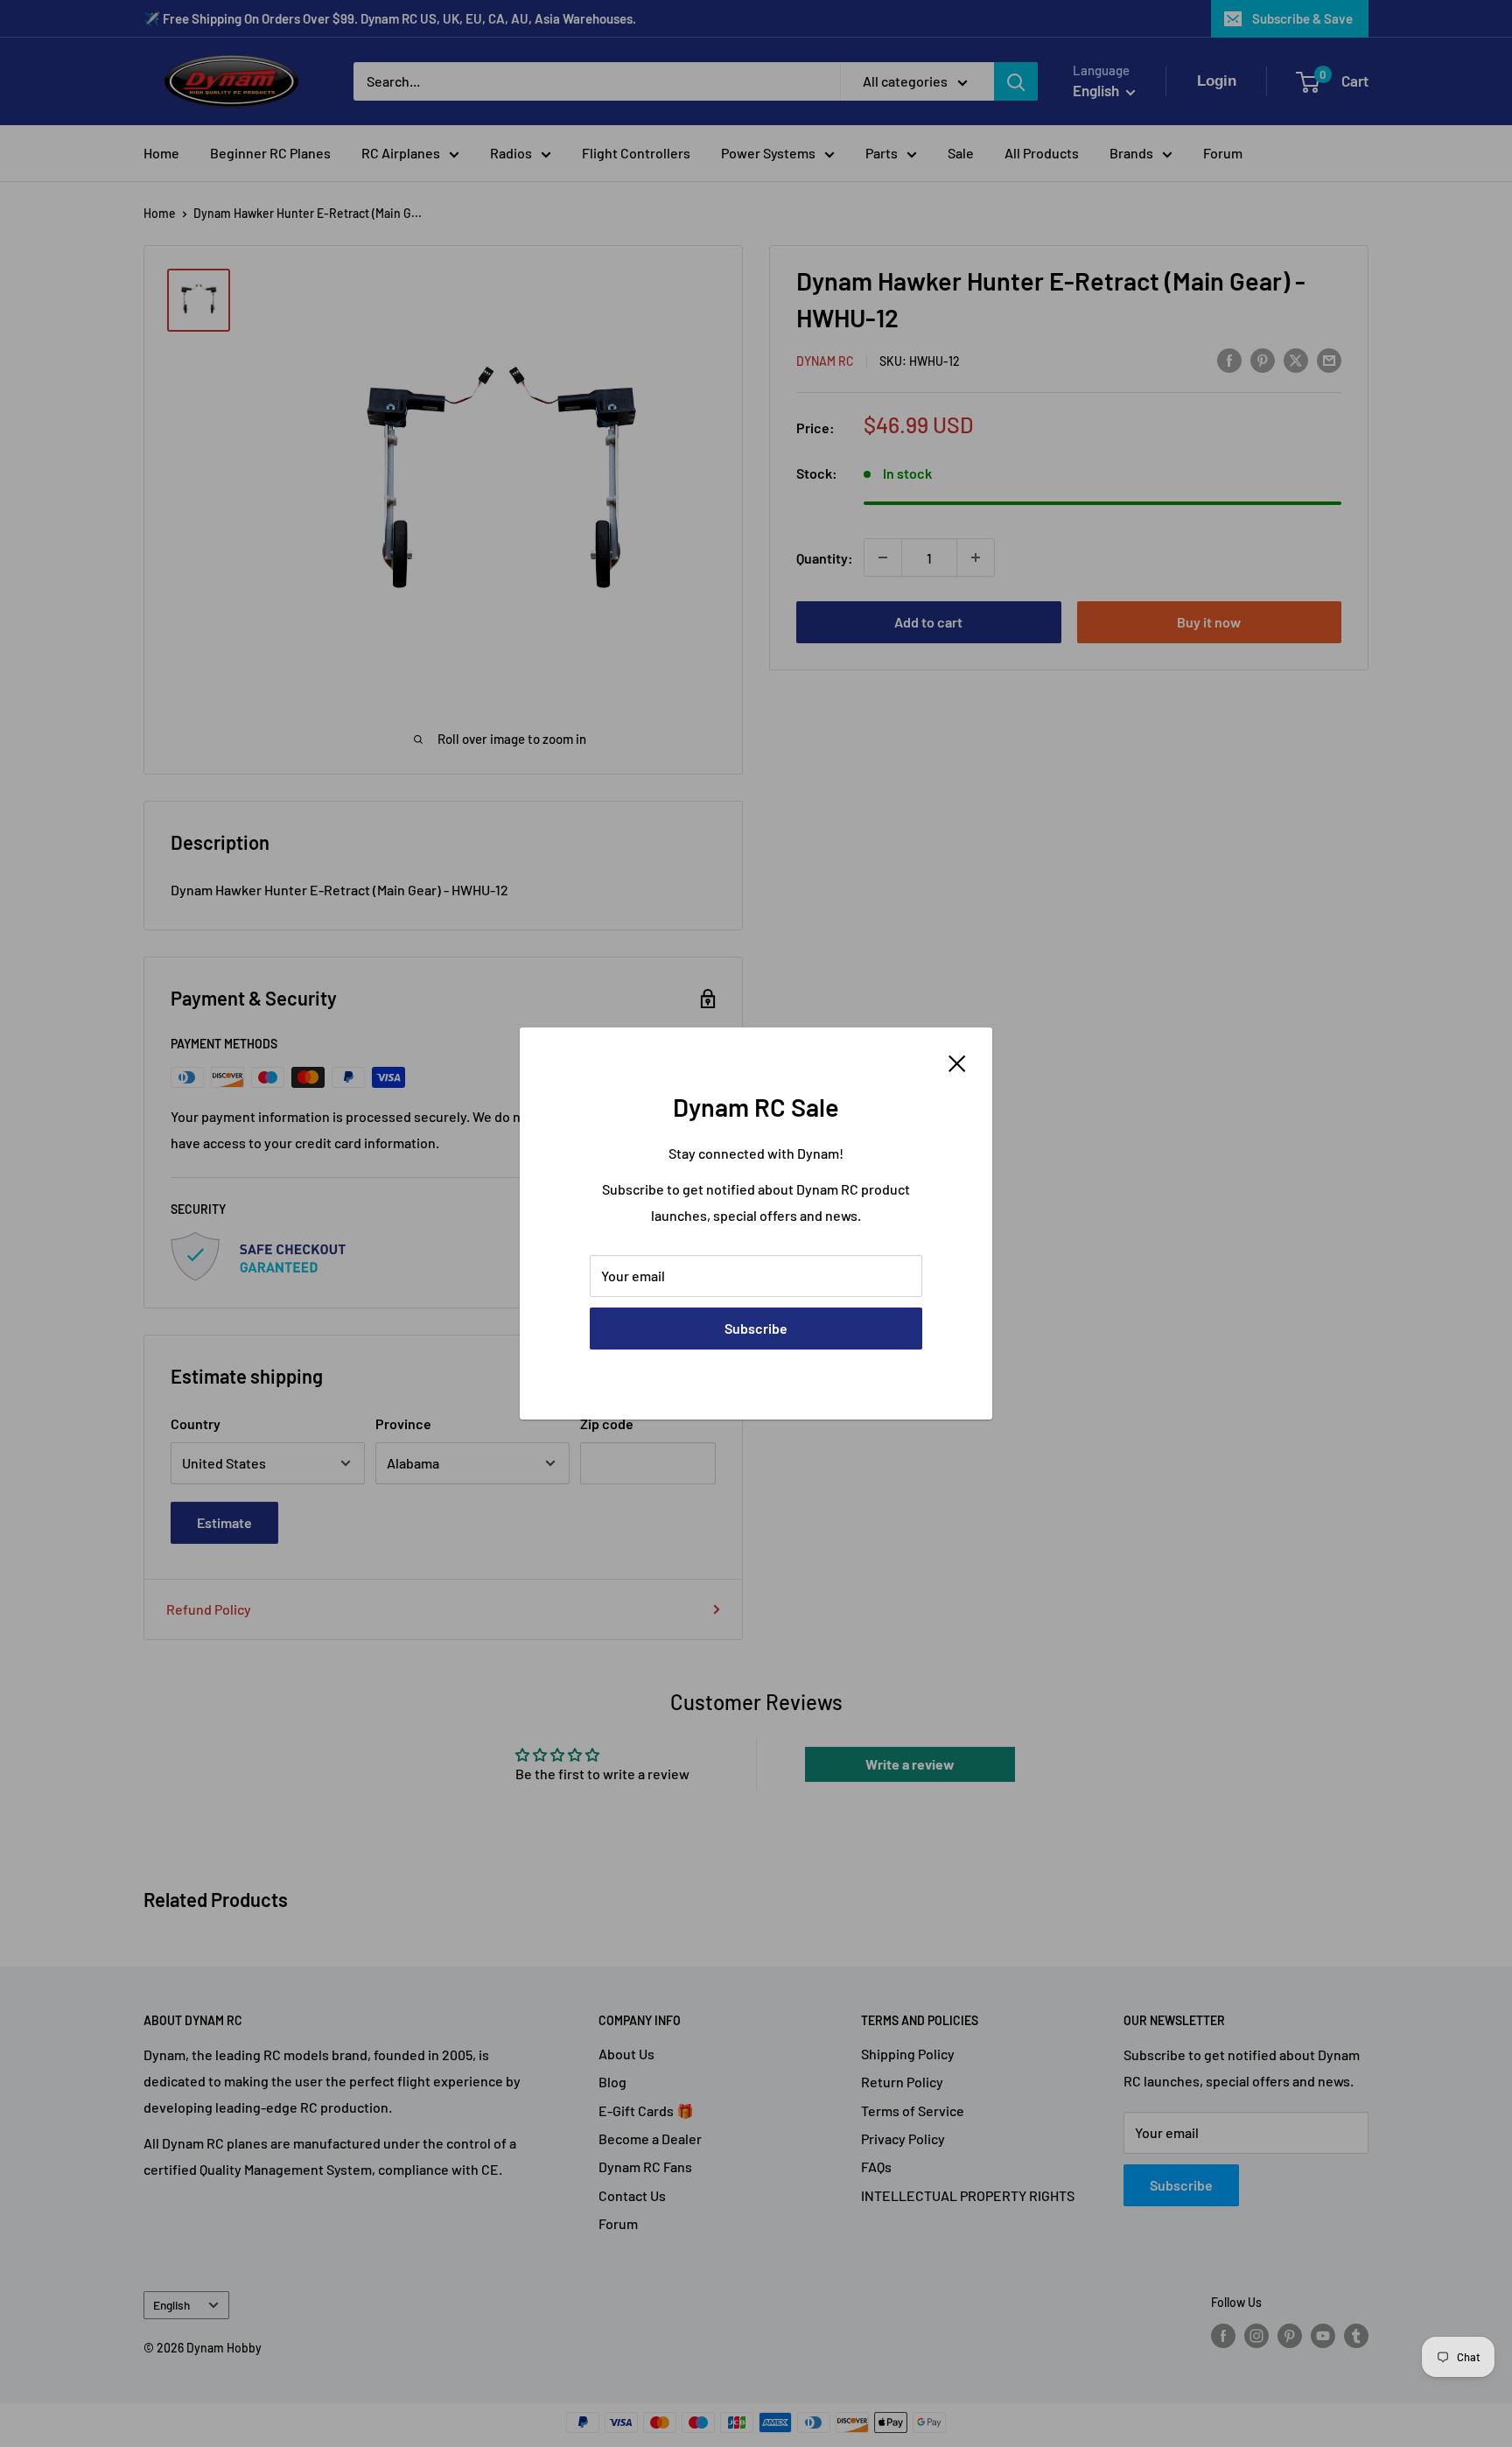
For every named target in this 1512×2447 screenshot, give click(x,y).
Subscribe (756, 1328)
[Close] (957, 1062)
